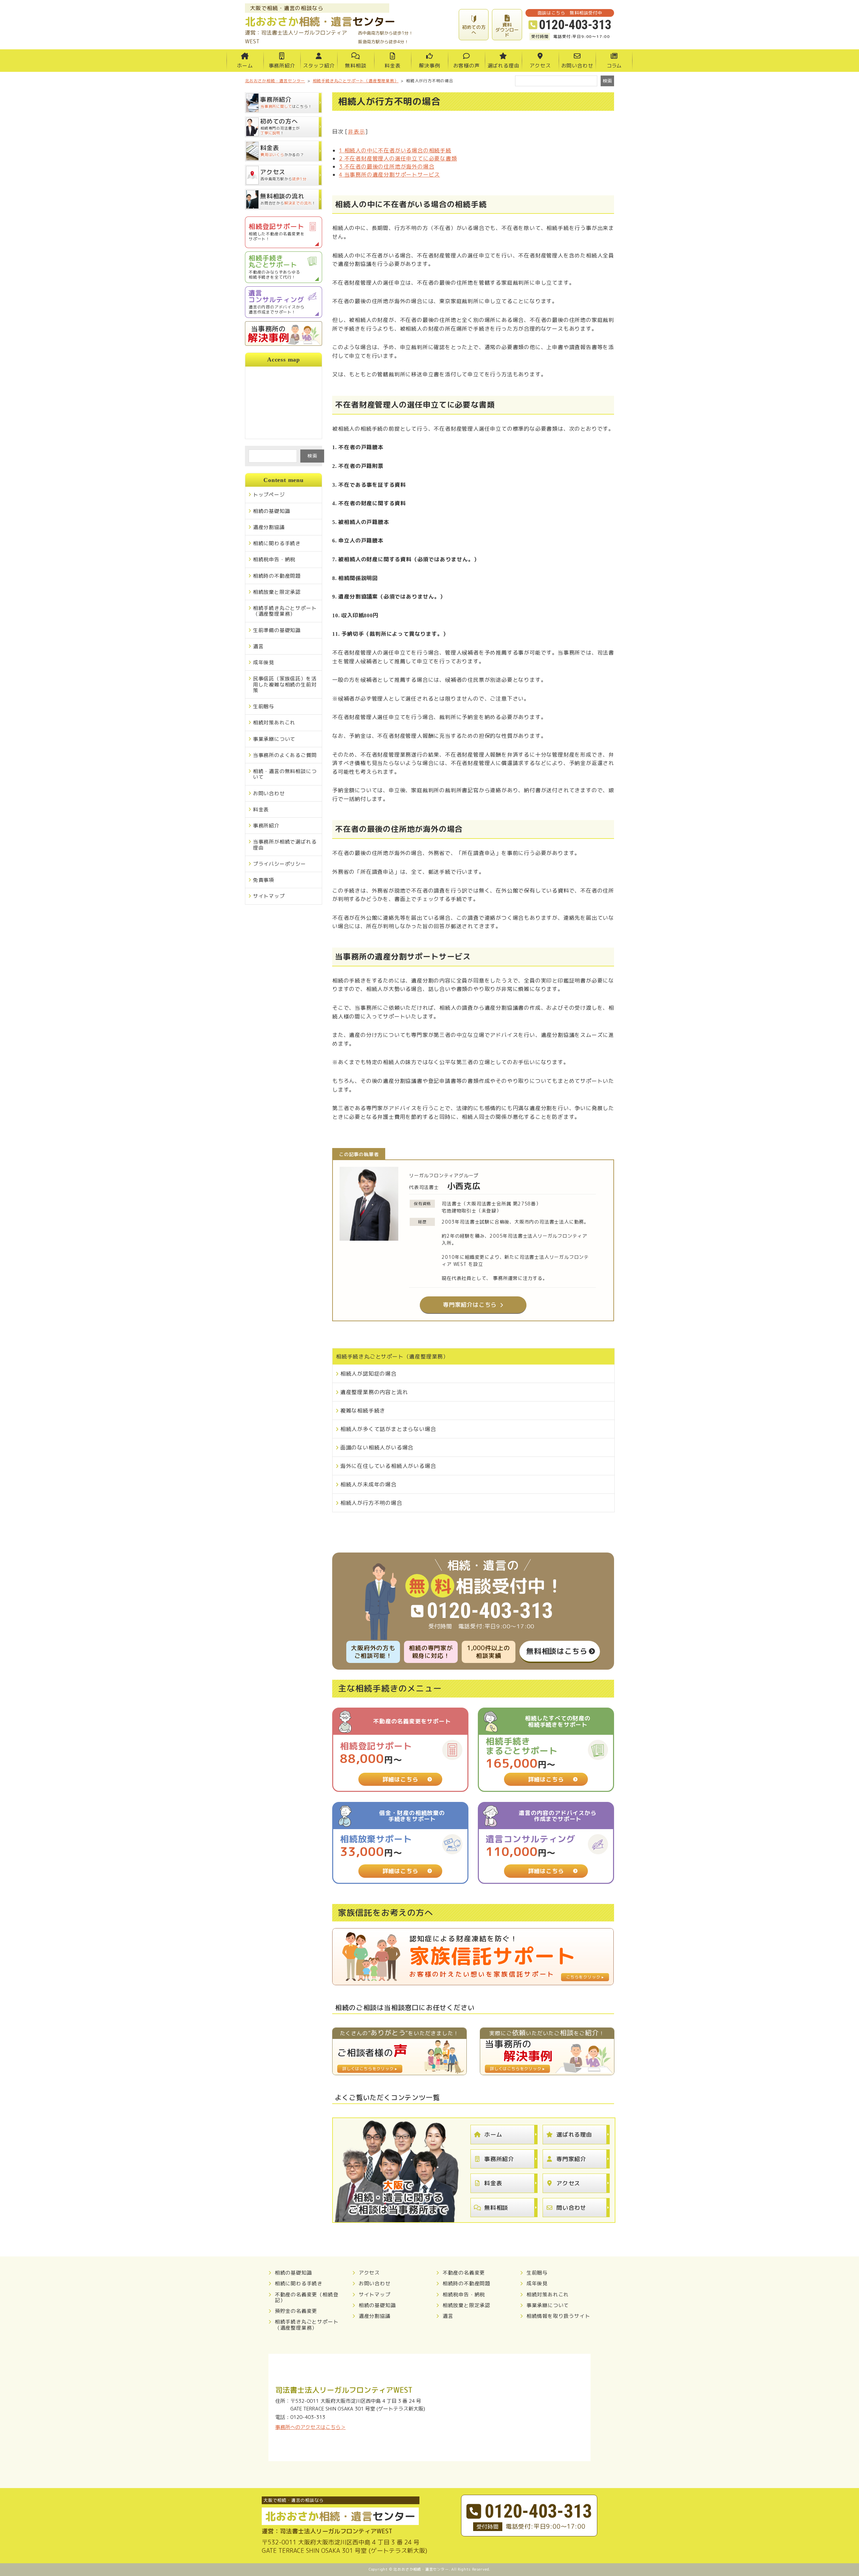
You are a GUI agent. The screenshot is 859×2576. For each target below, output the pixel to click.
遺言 (258, 646)
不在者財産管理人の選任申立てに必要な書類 (398, 158)
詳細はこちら (400, 1779)
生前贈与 (264, 706)
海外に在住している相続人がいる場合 (388, 1466)
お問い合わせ (577, 66)
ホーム (245, 66)
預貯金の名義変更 (296, 2311)
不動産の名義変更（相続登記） (307, 2298)
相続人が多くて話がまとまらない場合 (388, 1429)
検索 (312, 456)
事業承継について (274, 739)
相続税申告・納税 (274, 559)
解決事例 (429, 66)
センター (320, 21)
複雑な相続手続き (363, 1411)
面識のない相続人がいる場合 (377, 1447)
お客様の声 (467, 66)
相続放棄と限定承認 (277, 592)
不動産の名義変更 (464, 2273)
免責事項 (264, 880)
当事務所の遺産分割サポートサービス (389, 175)
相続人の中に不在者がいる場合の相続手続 (395, 150)
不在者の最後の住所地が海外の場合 (387, 166)
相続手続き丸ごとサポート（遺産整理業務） (392, 1356)
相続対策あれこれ (274, 723)
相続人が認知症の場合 (368, 1374)
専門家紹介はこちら (470, 1305)
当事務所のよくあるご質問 (285, 755)
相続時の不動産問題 (277, 576)
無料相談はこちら (557, 1651)
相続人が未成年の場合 (368, 1484)
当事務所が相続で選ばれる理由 (285, 845)
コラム (614, 66)
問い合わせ (571, 2208)
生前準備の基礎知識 (277, 630)
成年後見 (264, 662)
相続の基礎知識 (272, 511)
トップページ (269, 495)
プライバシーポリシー (280, 864)
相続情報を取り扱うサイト (558, 2316)
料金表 (392, 66)
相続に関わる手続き (277, 543)
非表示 (356, 132)
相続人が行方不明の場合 (371, 1503)
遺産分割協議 (269, 527)
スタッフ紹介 (319, 66)
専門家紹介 (571, 2159)
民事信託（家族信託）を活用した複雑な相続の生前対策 (285, 684)
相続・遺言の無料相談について (285, 774)
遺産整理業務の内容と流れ (374, 1392)
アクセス (540, 66)
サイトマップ (269, 896)
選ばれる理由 (503, 66)
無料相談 (356, 66)
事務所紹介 (282, 66)
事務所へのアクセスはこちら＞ (310, 2427)
